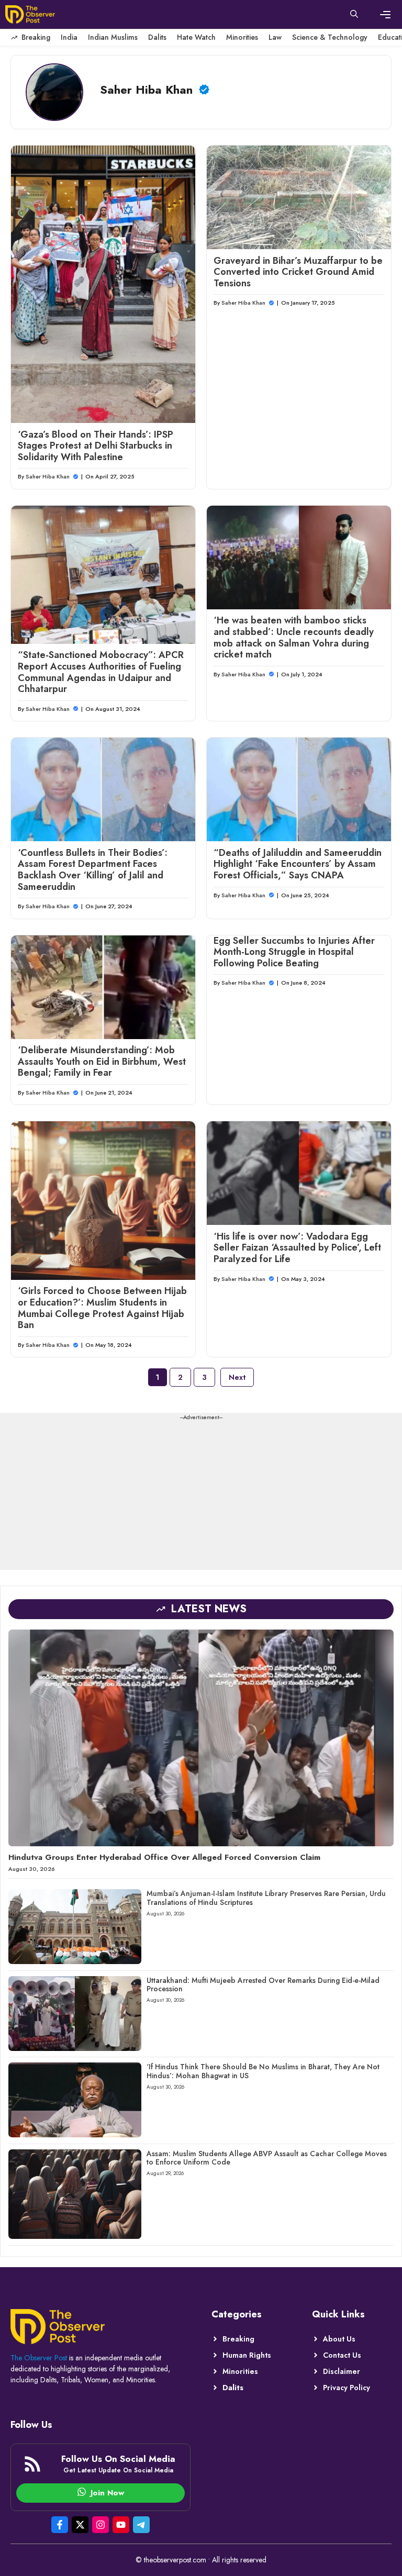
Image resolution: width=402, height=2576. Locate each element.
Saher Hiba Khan (48, 476)
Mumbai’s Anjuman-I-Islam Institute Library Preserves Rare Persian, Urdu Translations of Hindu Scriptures (266, 1898)
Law (275, 37)
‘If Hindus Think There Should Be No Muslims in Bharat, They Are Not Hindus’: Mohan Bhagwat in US (263, 2071)
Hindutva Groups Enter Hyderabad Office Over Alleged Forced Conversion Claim (164, 1857)
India (69, 37)
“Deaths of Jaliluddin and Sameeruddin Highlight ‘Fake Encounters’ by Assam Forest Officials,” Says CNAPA (298, 864)
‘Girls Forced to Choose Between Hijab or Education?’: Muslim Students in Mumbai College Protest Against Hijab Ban (102, 1308)
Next (237, 1377)
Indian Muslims (113, 37)
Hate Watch (196, 37)
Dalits (157, 37)
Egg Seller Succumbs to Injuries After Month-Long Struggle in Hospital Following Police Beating (294, 952)
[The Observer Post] (30, 14)
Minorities (242, 37)
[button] (354, 15)
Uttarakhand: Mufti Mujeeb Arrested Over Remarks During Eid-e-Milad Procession (263, 1985)
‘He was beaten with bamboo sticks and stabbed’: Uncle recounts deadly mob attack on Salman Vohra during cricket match (294, 637)
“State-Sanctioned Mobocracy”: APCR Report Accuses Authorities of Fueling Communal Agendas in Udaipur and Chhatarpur (101, 672)
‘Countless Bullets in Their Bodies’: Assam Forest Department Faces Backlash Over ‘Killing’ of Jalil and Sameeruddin (93, 870)
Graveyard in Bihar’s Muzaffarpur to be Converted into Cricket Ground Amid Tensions (298, 272)
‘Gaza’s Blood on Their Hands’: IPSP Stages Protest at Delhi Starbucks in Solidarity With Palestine (96, 446)
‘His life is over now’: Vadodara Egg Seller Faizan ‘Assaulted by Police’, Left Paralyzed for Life (297, 1248)
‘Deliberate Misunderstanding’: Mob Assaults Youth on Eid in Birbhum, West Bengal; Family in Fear (102, 1061)
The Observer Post (39, 2358)
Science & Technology (330, 37)
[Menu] (385, 15)
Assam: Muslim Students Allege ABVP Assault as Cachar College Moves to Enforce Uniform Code (267, 2158)
